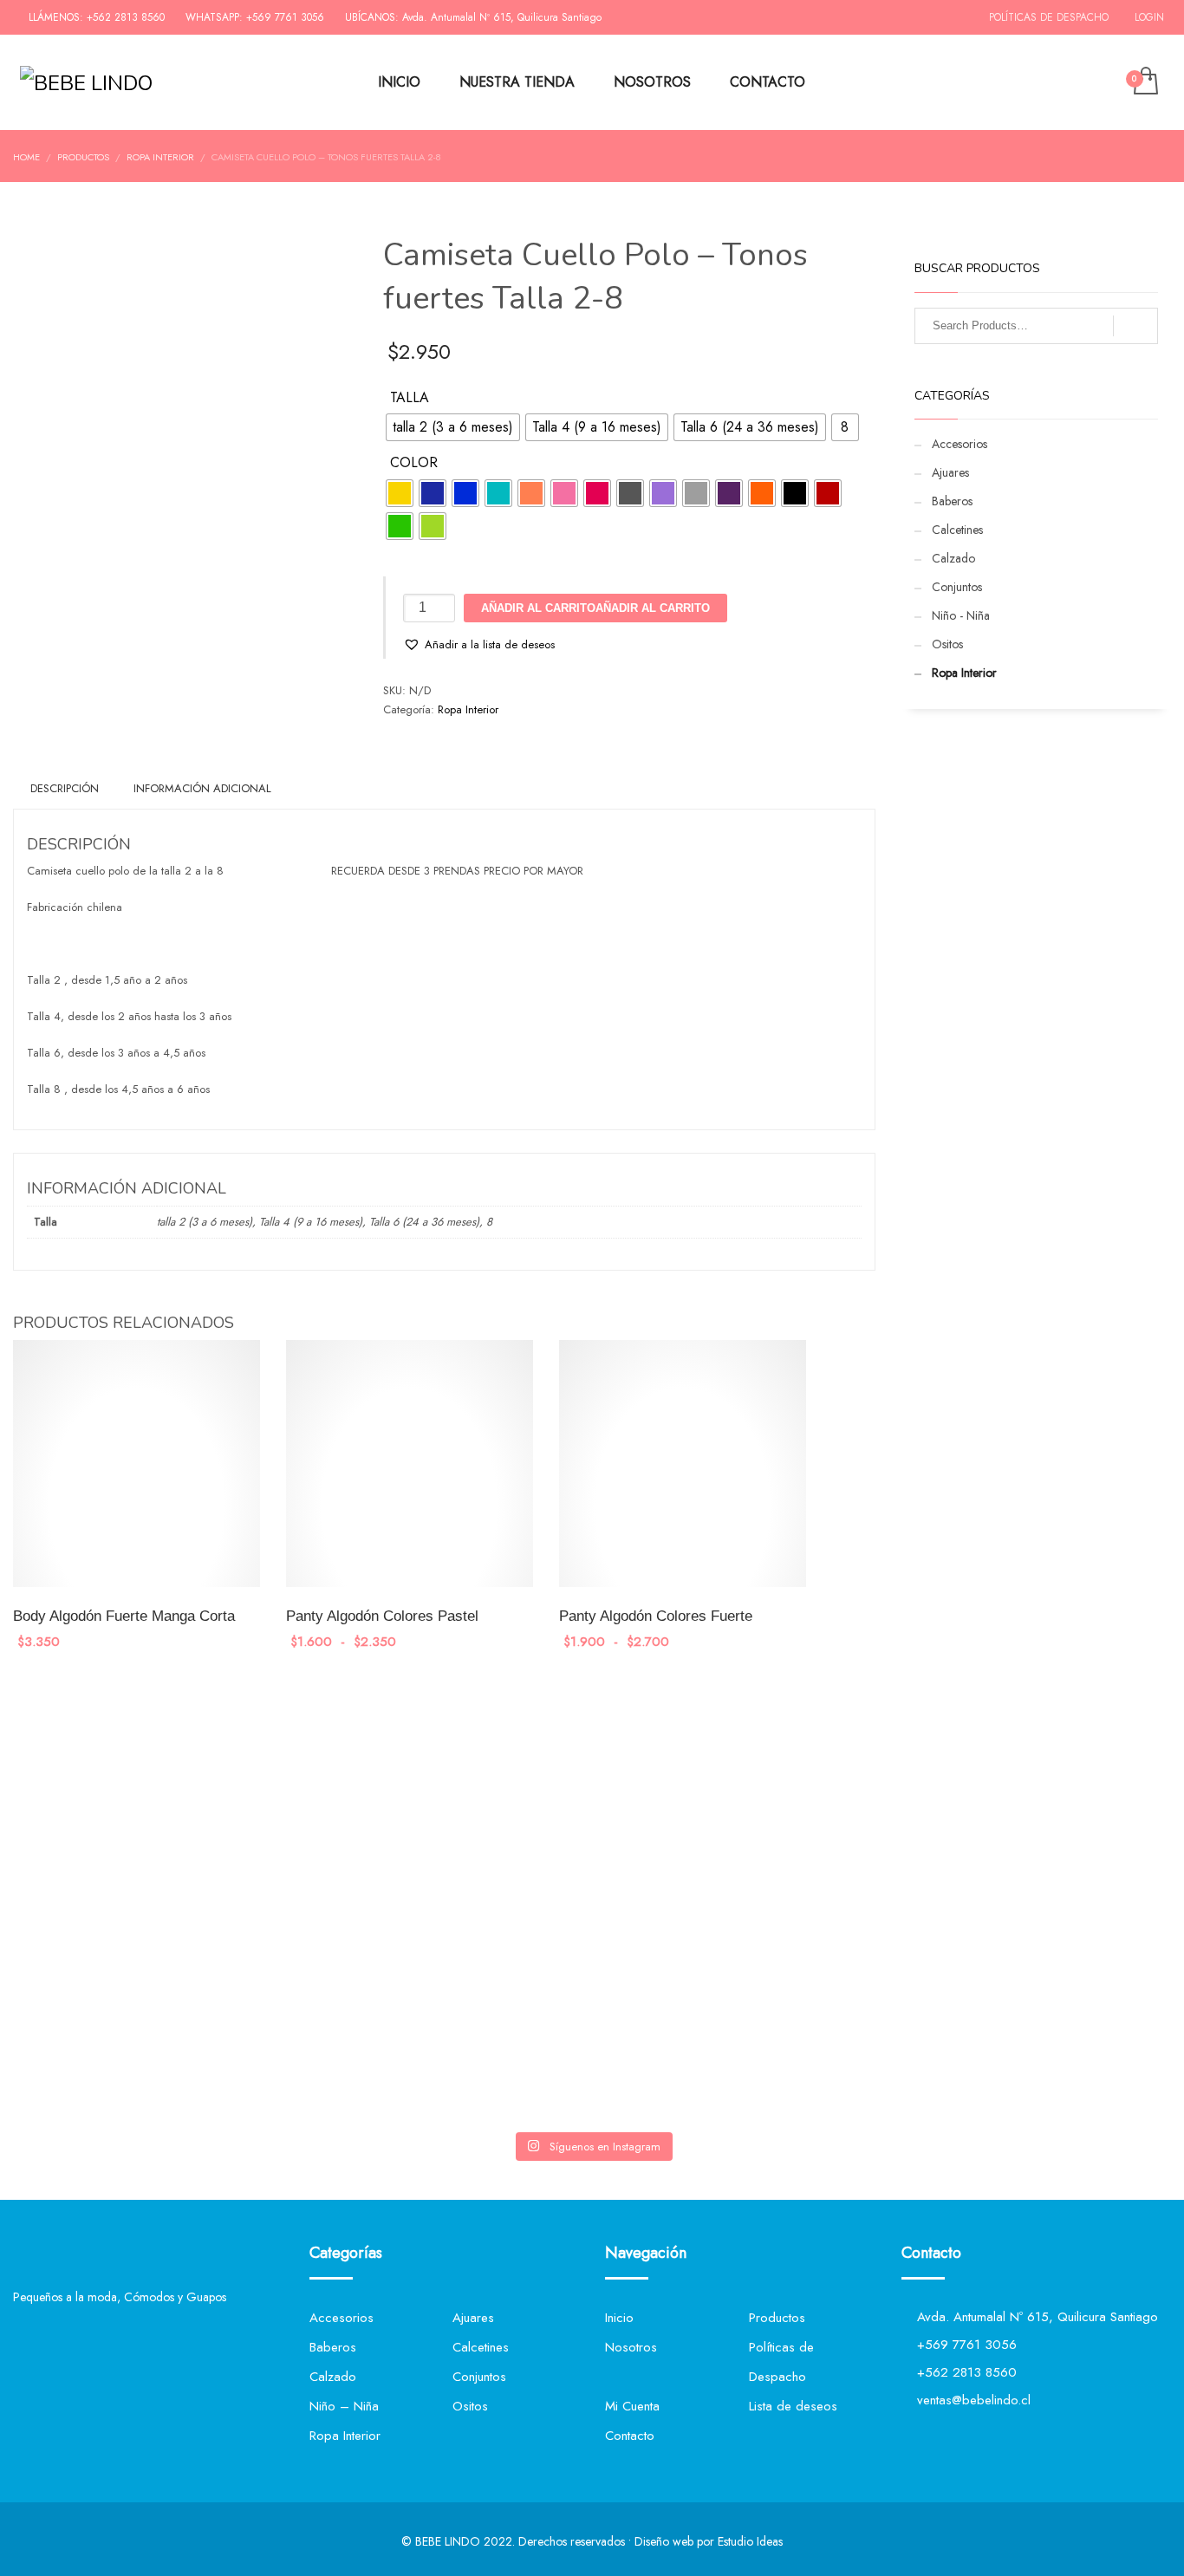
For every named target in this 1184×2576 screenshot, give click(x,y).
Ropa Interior (468, 709)
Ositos (947, 644)
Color (414, 463)
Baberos (952, 501)
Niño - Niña (961, 615)
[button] (479, 645)
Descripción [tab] (65, 788)
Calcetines (957, 530)
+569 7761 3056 (285, 17)
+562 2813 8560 (126, 17)
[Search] (1135, 326)
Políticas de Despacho (1049, 17)
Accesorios (960, 444)
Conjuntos (957, 587)
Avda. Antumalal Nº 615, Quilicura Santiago (502, 17)
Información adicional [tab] (202, 788)
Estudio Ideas (750, 2541)
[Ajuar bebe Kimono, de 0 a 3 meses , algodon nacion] (300, 1774)
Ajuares (950, 472)
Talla (410, 398)
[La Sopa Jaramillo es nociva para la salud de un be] (495, 1927)
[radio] (453, 427)
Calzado (953, 558)
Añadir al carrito (653, 608)
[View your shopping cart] (1145, 82)
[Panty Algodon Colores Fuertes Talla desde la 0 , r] (106, 1774)
